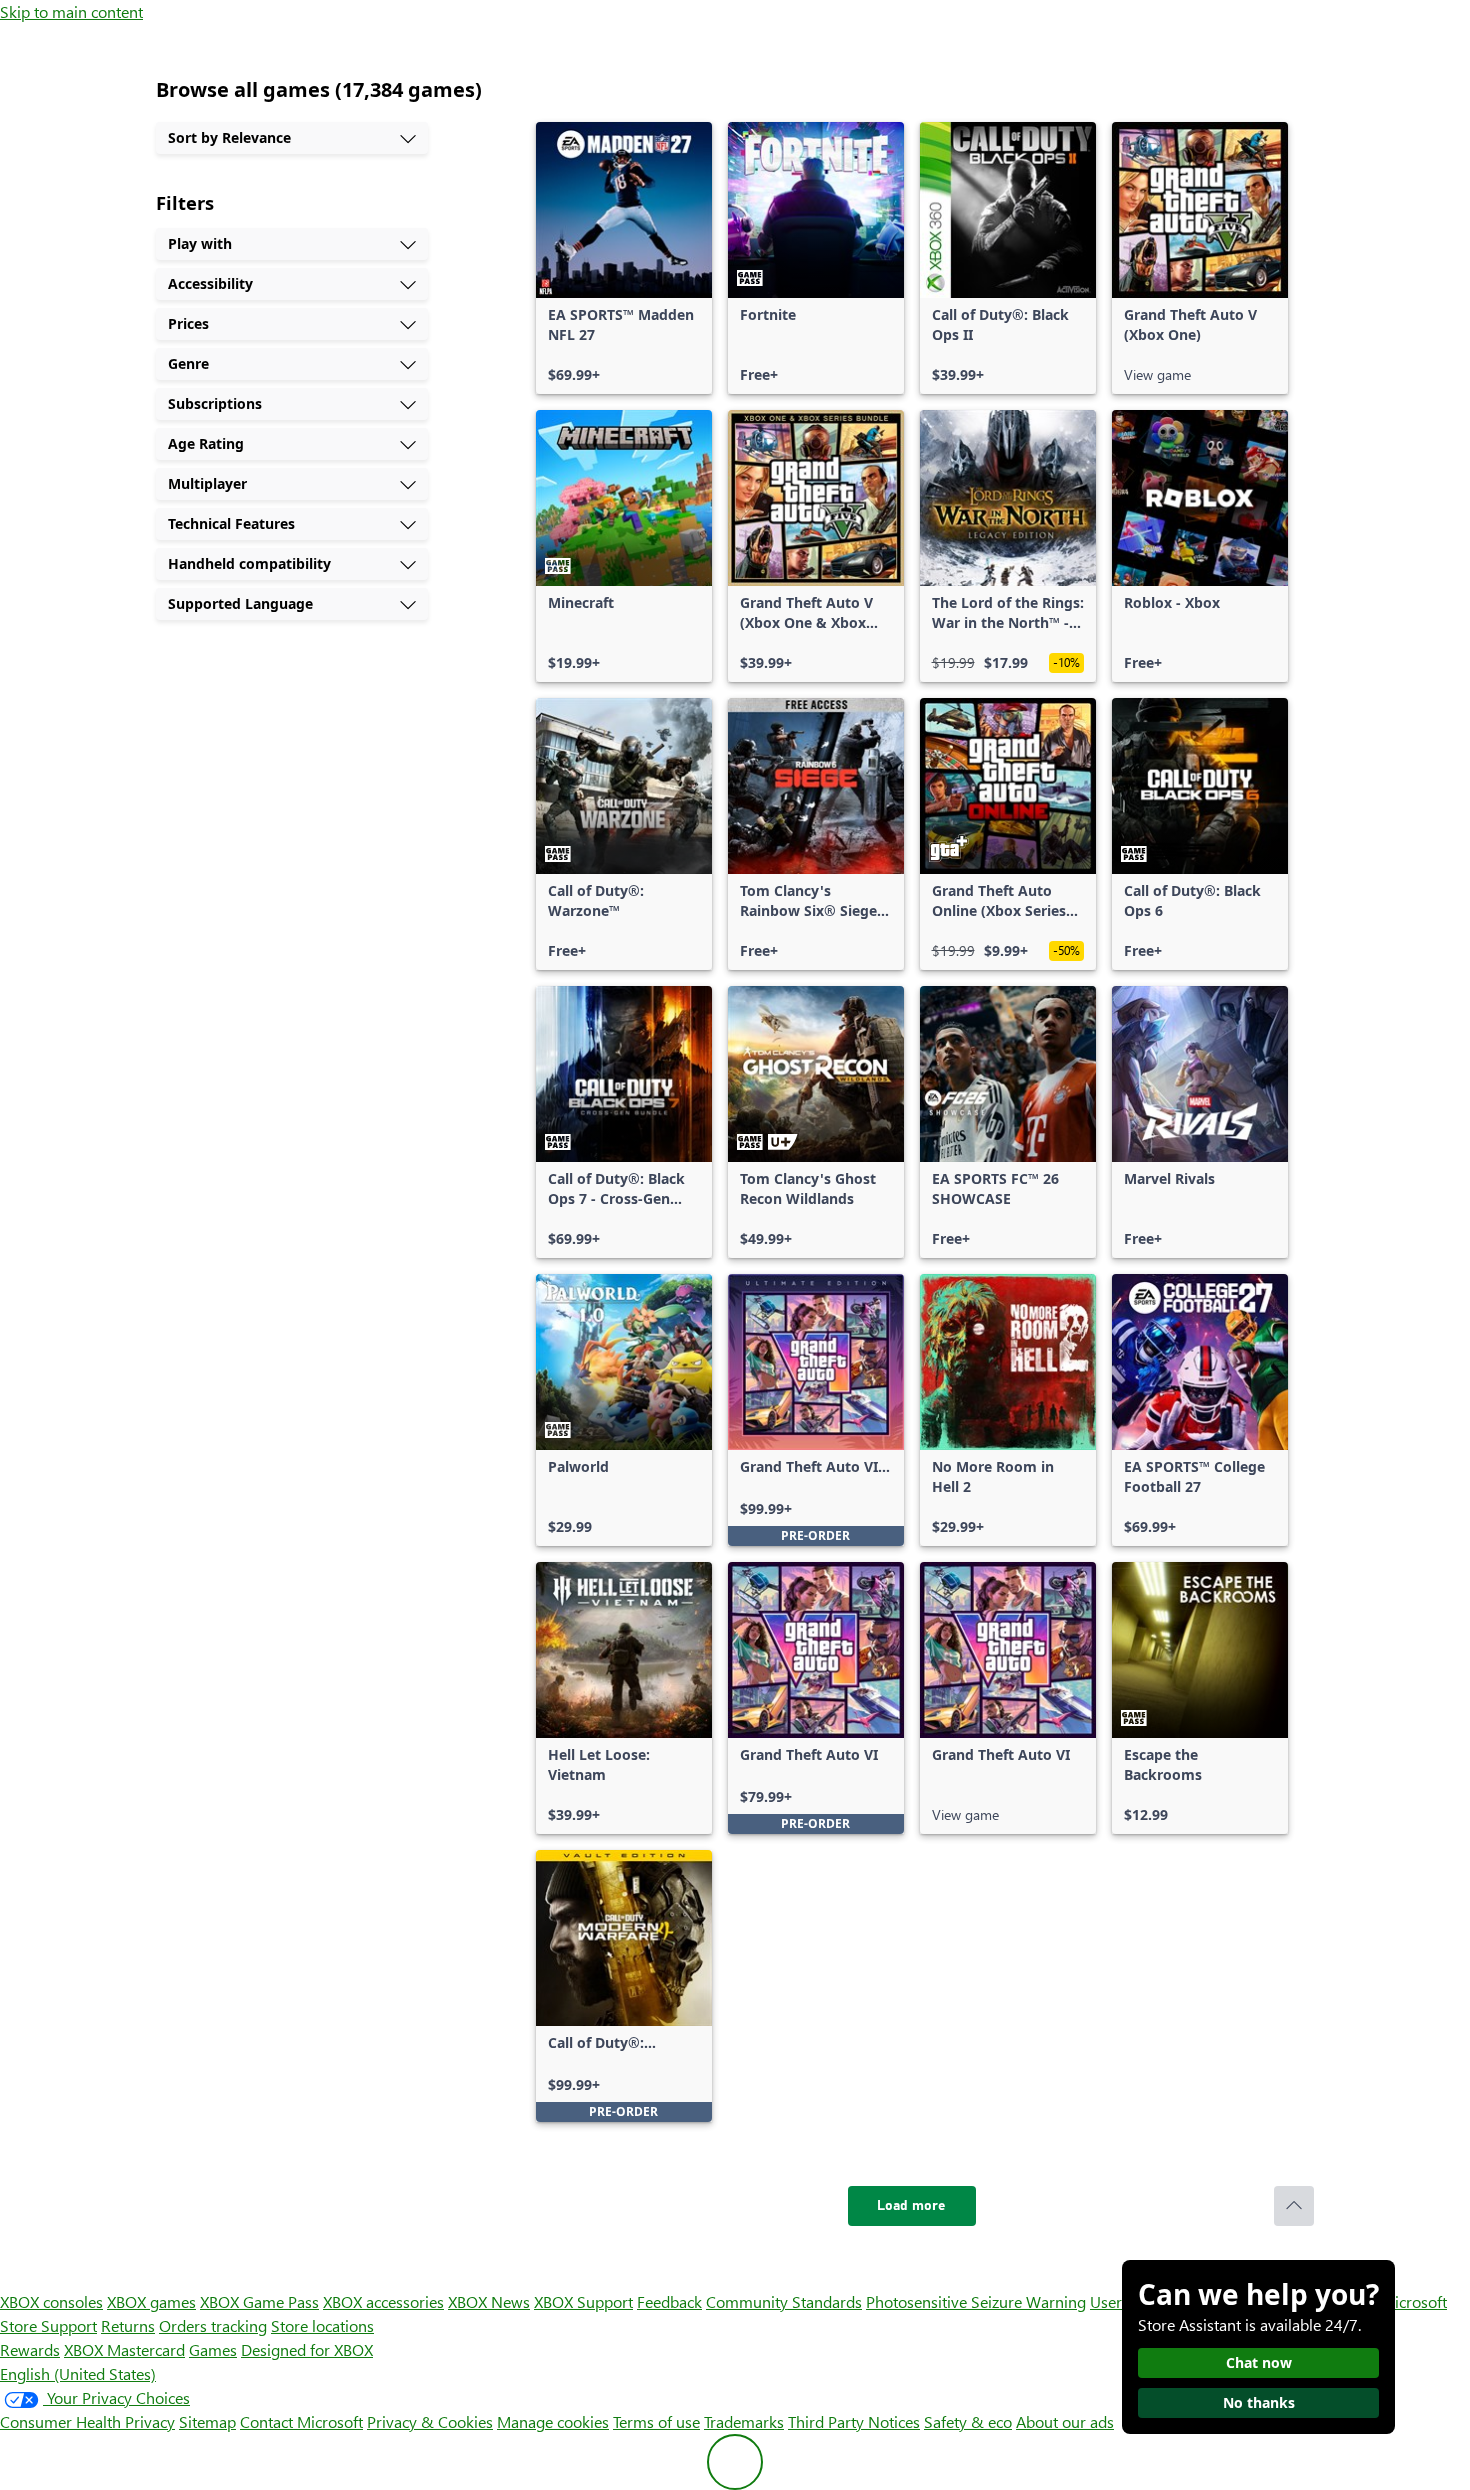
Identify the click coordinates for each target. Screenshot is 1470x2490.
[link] (624, 258)
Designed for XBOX (307, 2349)
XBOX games (151, 2301)
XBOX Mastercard (124, 2349)
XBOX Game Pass (259, 2301)
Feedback (669, 2301)
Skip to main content (71, 11)
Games (213, 2349)
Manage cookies (553, 2421)
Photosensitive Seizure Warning (976, 2301)
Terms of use (656, 2421)
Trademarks (744, 2421)
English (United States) (78, 2373)
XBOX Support (583, 2301)
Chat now (1259, 2362)
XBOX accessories (383, 2301)
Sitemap (207, 2421)
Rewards (30, 2349)
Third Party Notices (854, 2421)
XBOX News (489, 2301)
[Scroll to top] (1294, 2206)
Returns (128, 2325)
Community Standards (784, 2301)
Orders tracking (213, 2325)
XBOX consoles (51, 2301)
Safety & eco (968, 2421)
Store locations (322, 2325)
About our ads (1065, 2421)
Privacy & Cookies (430, 2421)
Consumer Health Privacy (87, 2421)
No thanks (1259, 2402)
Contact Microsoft (301, 2421)
